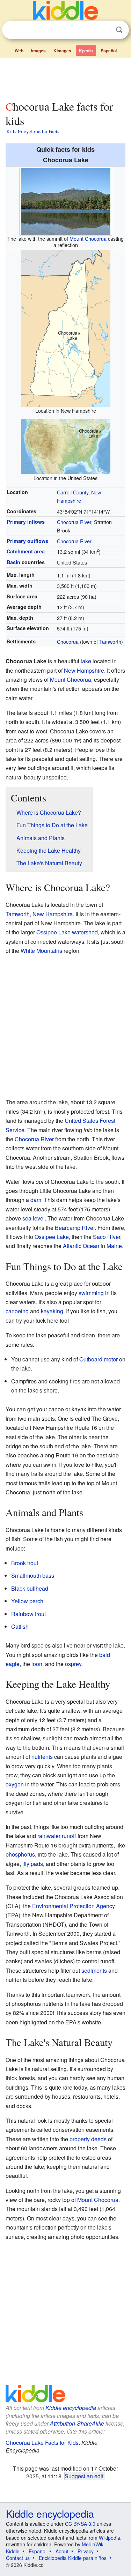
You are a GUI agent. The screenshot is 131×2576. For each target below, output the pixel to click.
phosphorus (20, 1854)
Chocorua (68, 641)
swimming (91, 1293)
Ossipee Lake (53, 932)
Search (119, 30)
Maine (114, 1246)
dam (36, 1200)
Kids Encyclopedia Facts (33, 131)
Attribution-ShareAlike (77, 2423)
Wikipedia (110, 2538)
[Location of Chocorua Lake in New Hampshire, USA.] (66, 327)
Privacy (86, 2551)
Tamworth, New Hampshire (39, 914)
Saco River (107, 1237)
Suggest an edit (84, 2476)
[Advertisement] (65, 78)
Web (19, 51)
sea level (34, 1218)
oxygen (15, 1784)
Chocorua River (74, 522)
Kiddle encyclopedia (71, 2408)
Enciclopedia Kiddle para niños (73, 2558)
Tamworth (110, 641)
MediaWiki (93, 2544)
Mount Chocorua (88, 238)
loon (37, 1664)
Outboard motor (99, 1359)
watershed (85, 932)
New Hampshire (84, 670)
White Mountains (41, 951)
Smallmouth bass (33, 1576)
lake (86, 661)
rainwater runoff (57, 1836)
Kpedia (86, 51)
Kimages (62, 51)
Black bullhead (30, 1588)
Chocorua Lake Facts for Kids (42, 2443)
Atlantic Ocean (81, 1246)
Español (109, 51)
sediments (94, 1970)
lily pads (33, 1864)
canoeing (17, 1311)
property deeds (88, 2139)
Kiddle (13, 2551)
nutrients (42, 1757)
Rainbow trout (28, 1614)
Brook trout (25, 1563)
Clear (105, 30)
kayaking (52, 1311)
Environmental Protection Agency (74, 1906)
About (62, 2551)
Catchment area (26, 551)
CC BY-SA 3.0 (80, 2524)
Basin (13, 562)
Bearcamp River (75, 1228)
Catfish (20, 1626)
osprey (73, 1664)
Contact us (18, 2558)
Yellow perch (27, 1601)
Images (38, 51)
